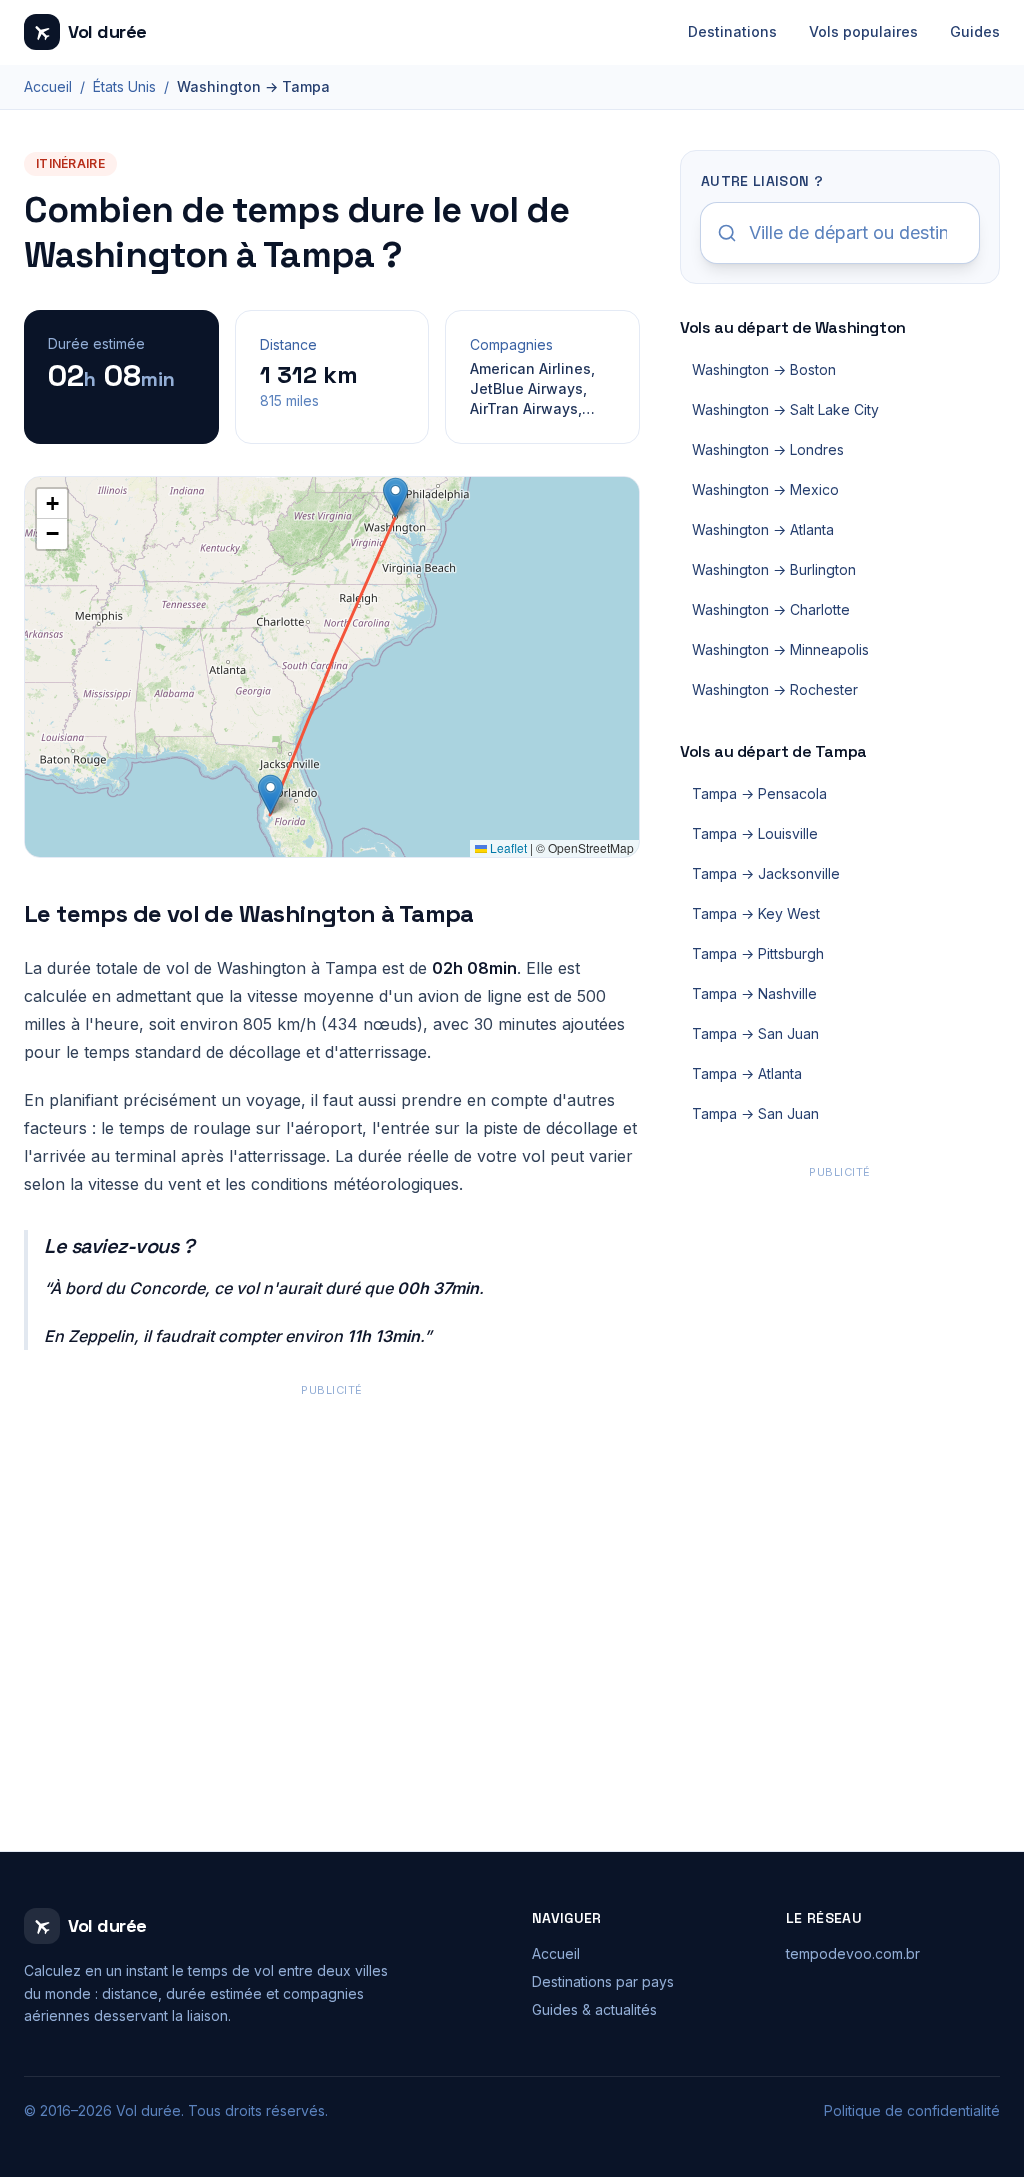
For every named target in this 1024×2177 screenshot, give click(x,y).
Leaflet (507, 847)
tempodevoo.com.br (853, 1953)
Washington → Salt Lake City (785, 409)
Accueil (48, 86)
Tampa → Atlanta (747, 1073)
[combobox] (840, 233)
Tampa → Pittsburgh (758, 953)
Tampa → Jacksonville (766, 873)
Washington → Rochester (775, 689)
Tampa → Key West (756, 913)
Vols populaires (863, 31)
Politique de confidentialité (912, 2110)
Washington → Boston (764, 369)
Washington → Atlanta (763, 529)
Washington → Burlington (774, 569)
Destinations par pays (603, 1981)
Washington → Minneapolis (780, 649)
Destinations (732, 31)
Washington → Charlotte (771, 609)
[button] (395, 497)
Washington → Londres (768, 449)
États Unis (124, 86)
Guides (975, 31)
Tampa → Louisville (755, 833)
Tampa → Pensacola (759, 793)
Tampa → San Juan (755, 1033)
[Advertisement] (332, 1542)
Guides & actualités (594, 2009)
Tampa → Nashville (754, 993)
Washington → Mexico (765, 489)
